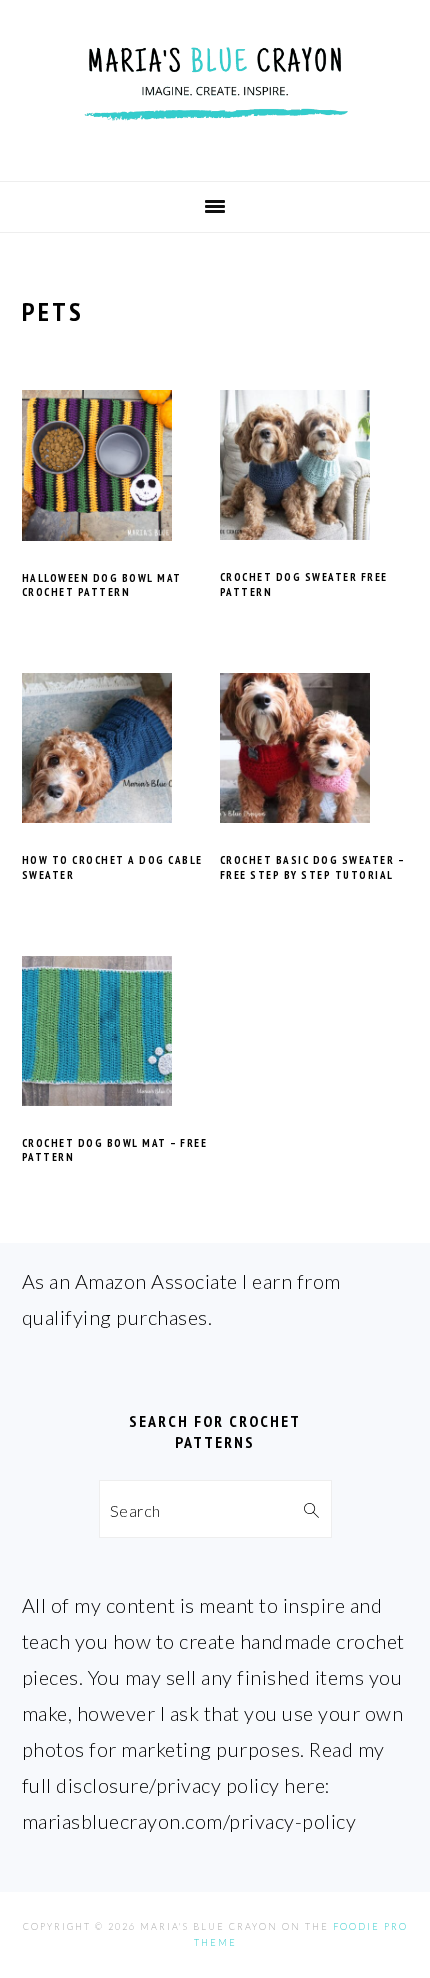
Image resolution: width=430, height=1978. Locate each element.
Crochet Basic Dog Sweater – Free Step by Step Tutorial (312, 867)
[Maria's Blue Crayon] (215, 147)
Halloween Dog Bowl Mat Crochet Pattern (102, 585)
